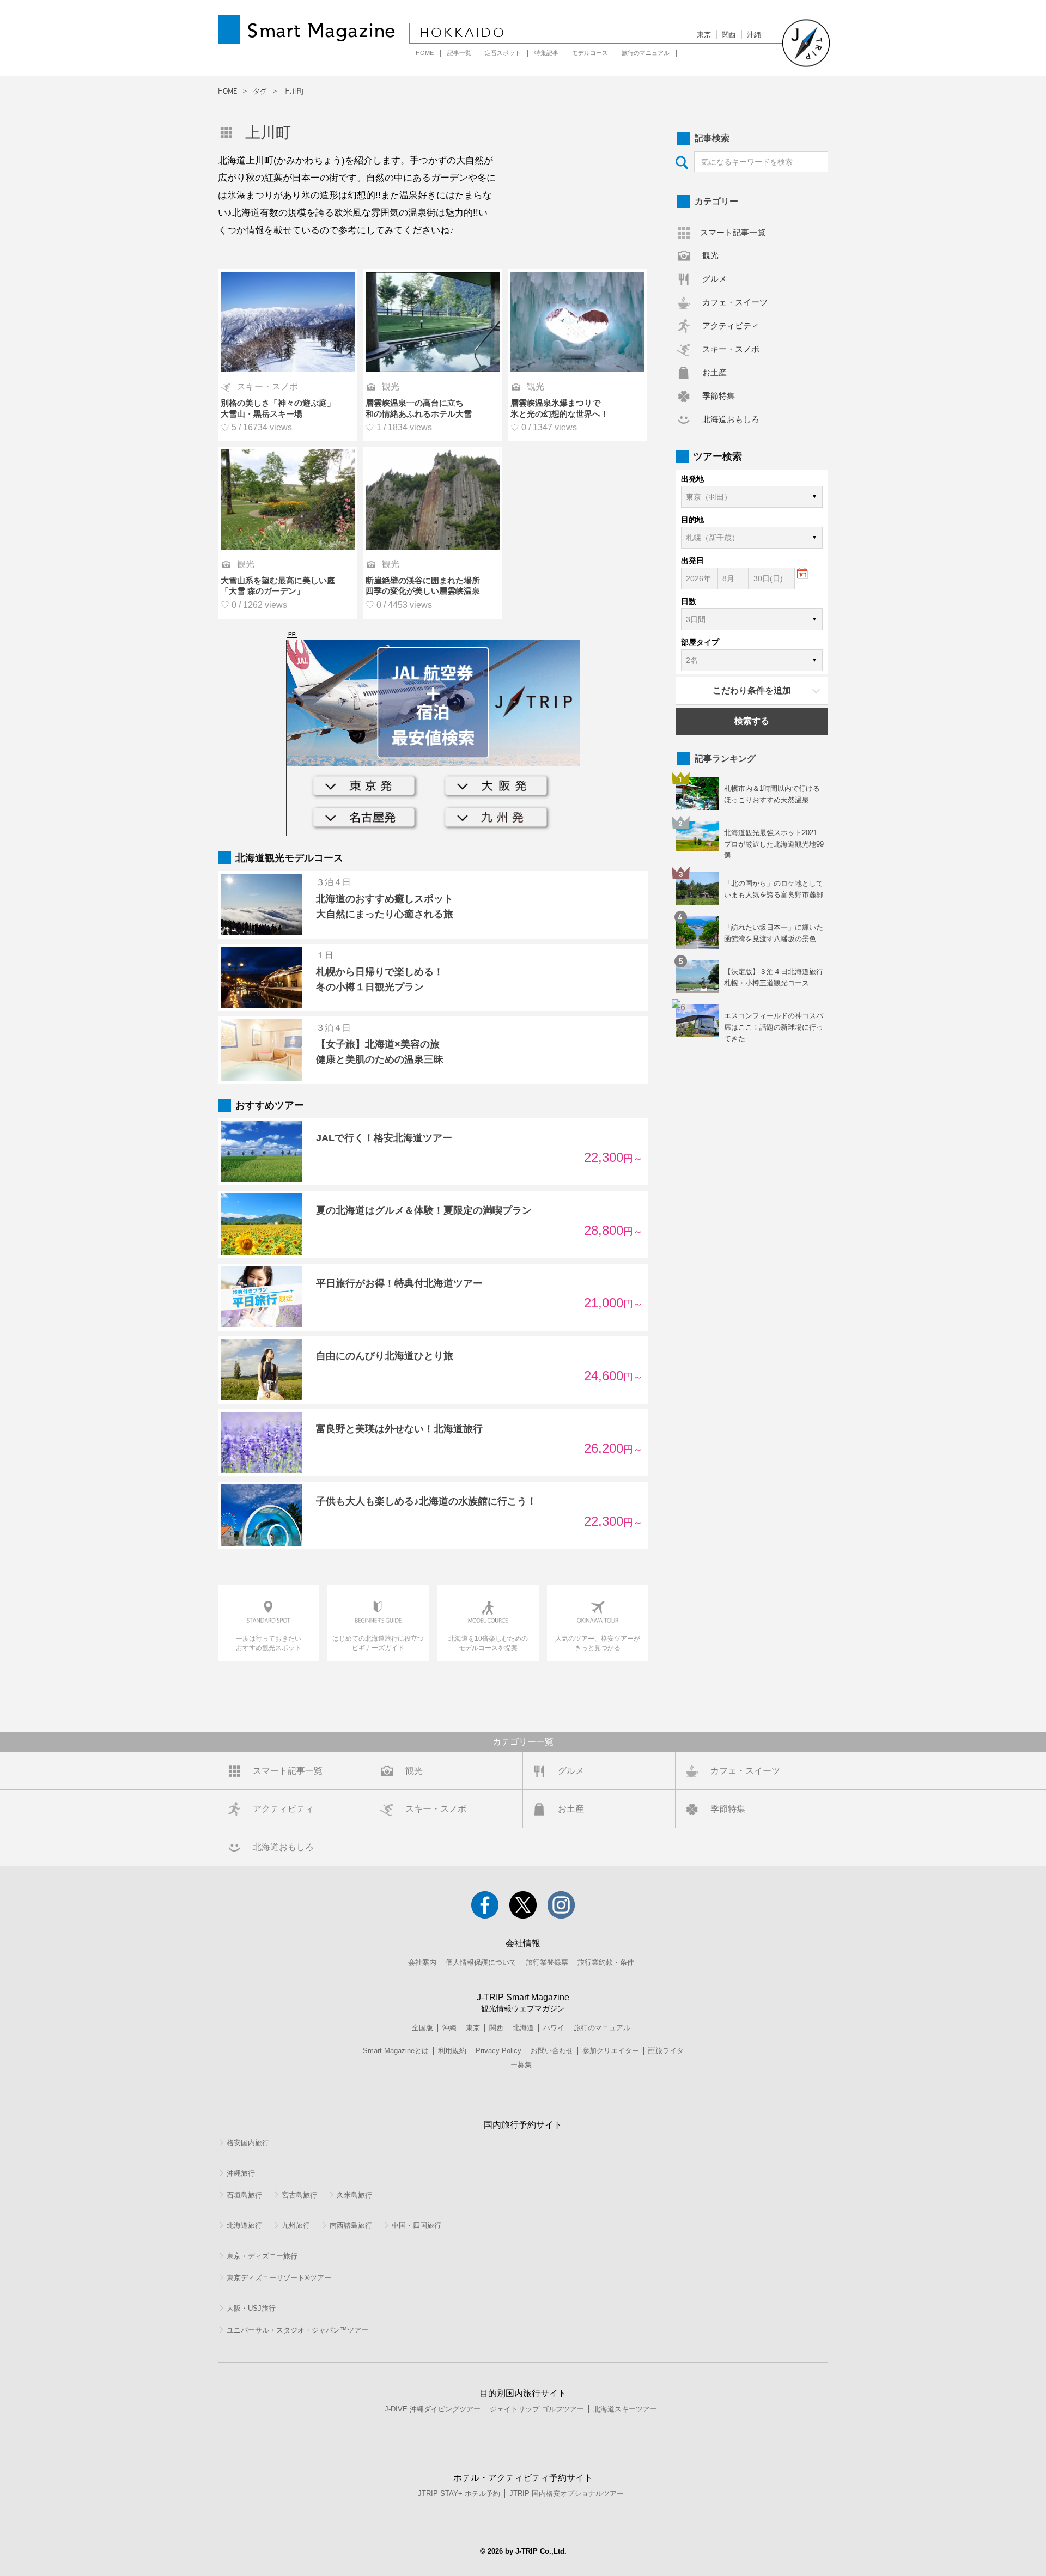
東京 (704, 35)
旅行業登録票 (547, 1962)
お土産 (714, 372)
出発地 (692, 479)
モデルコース (590, 53)
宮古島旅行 (299, 2195)
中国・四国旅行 (416, 2225)
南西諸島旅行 (351, 2225)
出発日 (692, 561)
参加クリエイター (611, 2051)
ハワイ (554, 2028)
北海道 (523, 2028)
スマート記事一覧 (733, 232)
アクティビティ (731, 325)
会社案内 (422, 1962)
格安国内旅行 (248, 2143)
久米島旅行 (354, 2195)
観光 (710, 255)
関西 (729, 35)
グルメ (714, 279)
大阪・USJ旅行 (251, 2308)
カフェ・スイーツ (735, 302)
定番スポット (503, 53)
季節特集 (719, 396)
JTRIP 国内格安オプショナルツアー (567, 2493)
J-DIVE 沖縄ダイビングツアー (433, 2409)
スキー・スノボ (731, 349)
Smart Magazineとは (396, 2051)
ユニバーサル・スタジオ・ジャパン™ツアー (297, 2330)
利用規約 (452, 2051)
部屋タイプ (700, 642)
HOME (425, 53)
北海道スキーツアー (625, 2409)
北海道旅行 (244, 2225)
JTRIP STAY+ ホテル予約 (459, 2493)
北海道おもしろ (731, 419)
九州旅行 (296, 2225)
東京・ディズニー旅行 (262, 2256)
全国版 (422, 2028)
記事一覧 (459, 53)
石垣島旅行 (244, 2195)
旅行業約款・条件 (606, 1962)
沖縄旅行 (241, 2173)
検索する (752, 721)
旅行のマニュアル (646, 53)
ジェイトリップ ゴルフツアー (537, 2409)
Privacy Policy (498, 2051)
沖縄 (754, 35)
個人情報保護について (481, 1962)
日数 (689, 601)
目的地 (692, 520)
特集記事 (546, 53)
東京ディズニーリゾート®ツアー (279, 2278)
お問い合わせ (552, 2051)
